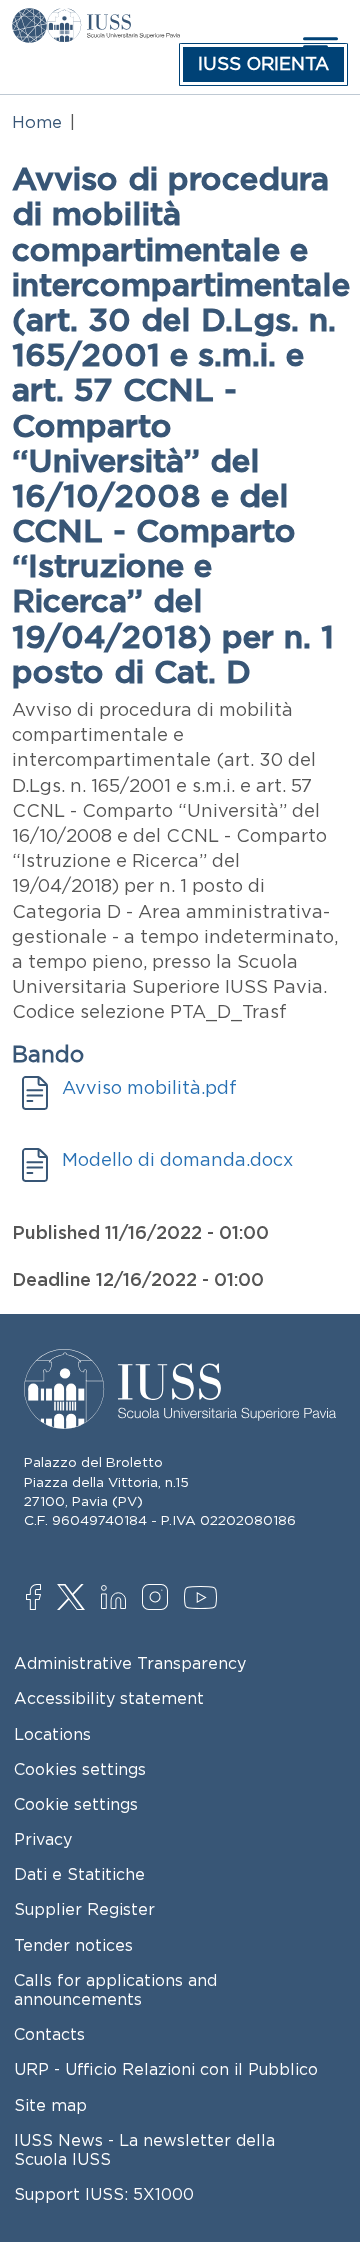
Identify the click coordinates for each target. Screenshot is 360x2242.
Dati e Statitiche (79, 1874)
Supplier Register (84, 1909)
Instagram (159, 1599)
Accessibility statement (109, 1698)
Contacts (49, 2034)
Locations (52, 1734)
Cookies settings (80, 1769)
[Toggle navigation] (318, 46)
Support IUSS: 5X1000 (104, 2194)
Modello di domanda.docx (177, 1160)
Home (37, 122)
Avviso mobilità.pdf (149, 1088)
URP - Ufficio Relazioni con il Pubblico (166, 2069)
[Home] (113, 22)
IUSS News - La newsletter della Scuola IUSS (144, 2149)
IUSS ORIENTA (263, 64)
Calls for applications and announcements (115, 1989)
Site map (50, 2105)
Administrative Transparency (130, 1663)
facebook (43, 1599)
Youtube (201, 1601)
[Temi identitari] (29, 22)
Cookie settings (76, 1804)
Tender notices (73, 1945)
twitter (74, 1599)
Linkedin (118, 1600)
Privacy (43, 1839)
